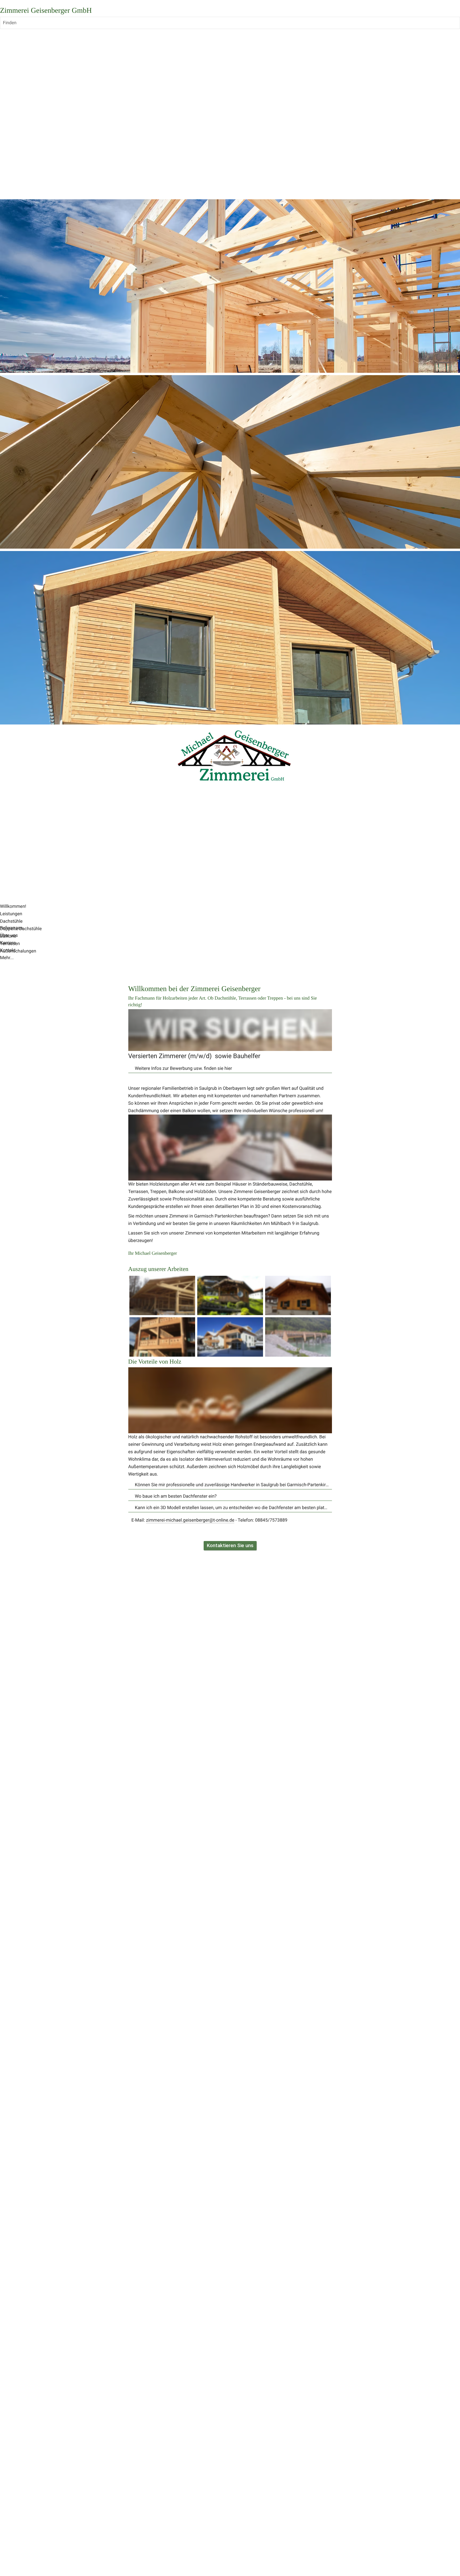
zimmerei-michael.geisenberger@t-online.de (190, 1520)
